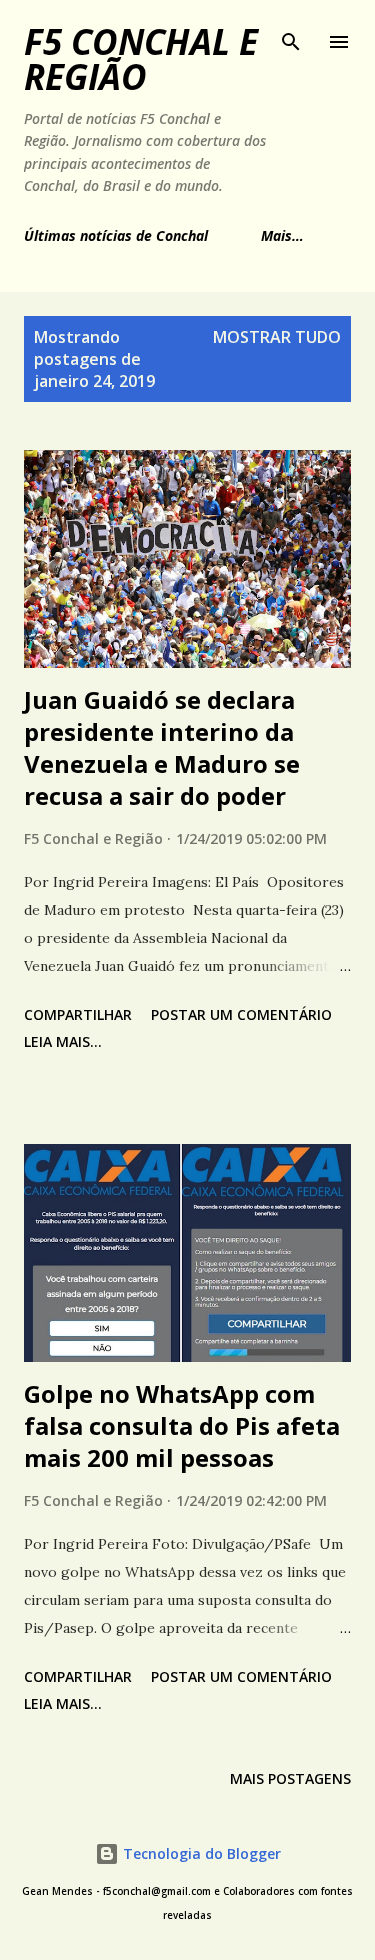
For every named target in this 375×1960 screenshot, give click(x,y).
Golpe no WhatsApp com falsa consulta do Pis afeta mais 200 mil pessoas (182, 1425)
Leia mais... (63, 1041)
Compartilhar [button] (78, 1014)
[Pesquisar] (291, 36)
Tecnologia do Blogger (200, 1853)
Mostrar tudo (277, 337)
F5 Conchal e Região (141, 59)
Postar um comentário (241, 1014)
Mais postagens (290, 1778)
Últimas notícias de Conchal (116, 235)
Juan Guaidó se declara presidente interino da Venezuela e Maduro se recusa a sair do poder (162, 747)
